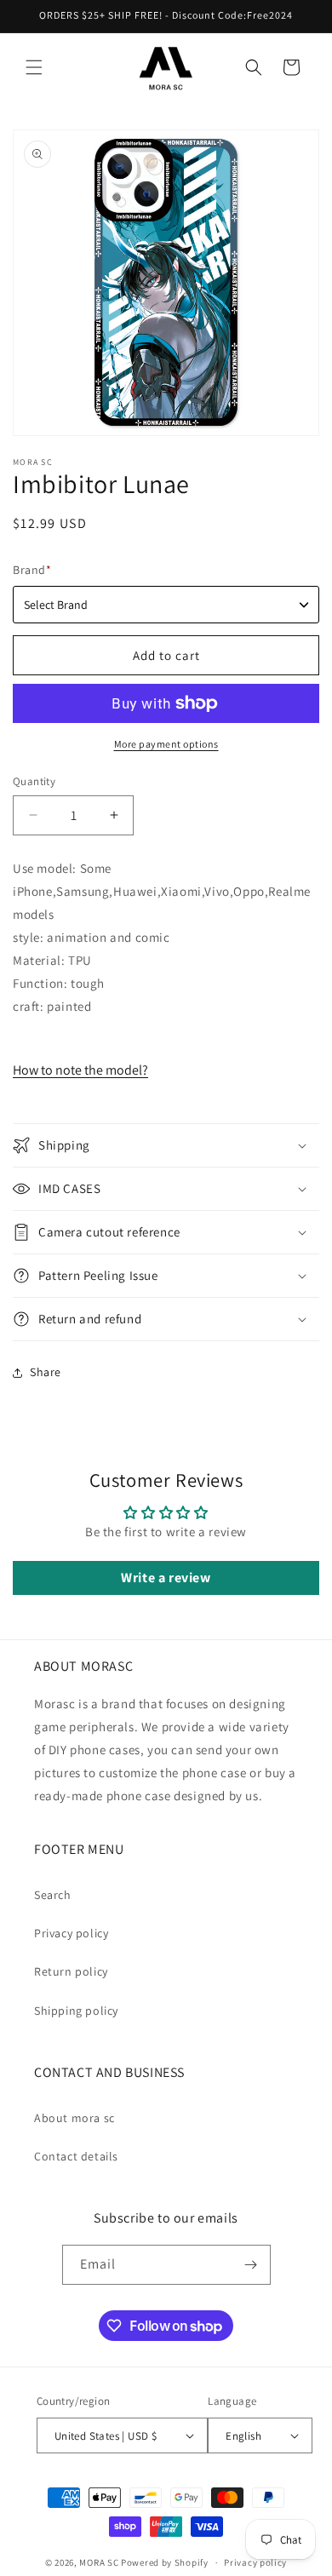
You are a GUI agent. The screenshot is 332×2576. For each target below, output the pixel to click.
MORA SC (99, 2562)
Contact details (76, 2156)
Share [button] (46, 1372)
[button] (34, 67)
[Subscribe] (251, 2265)
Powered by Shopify (165, 2562)
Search (53, 1895)
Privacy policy (71, 1933)
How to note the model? (80, 1070)
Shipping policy (76, 2011)
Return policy (71, 1971)
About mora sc (74, 2118)
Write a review (166, 1578)
